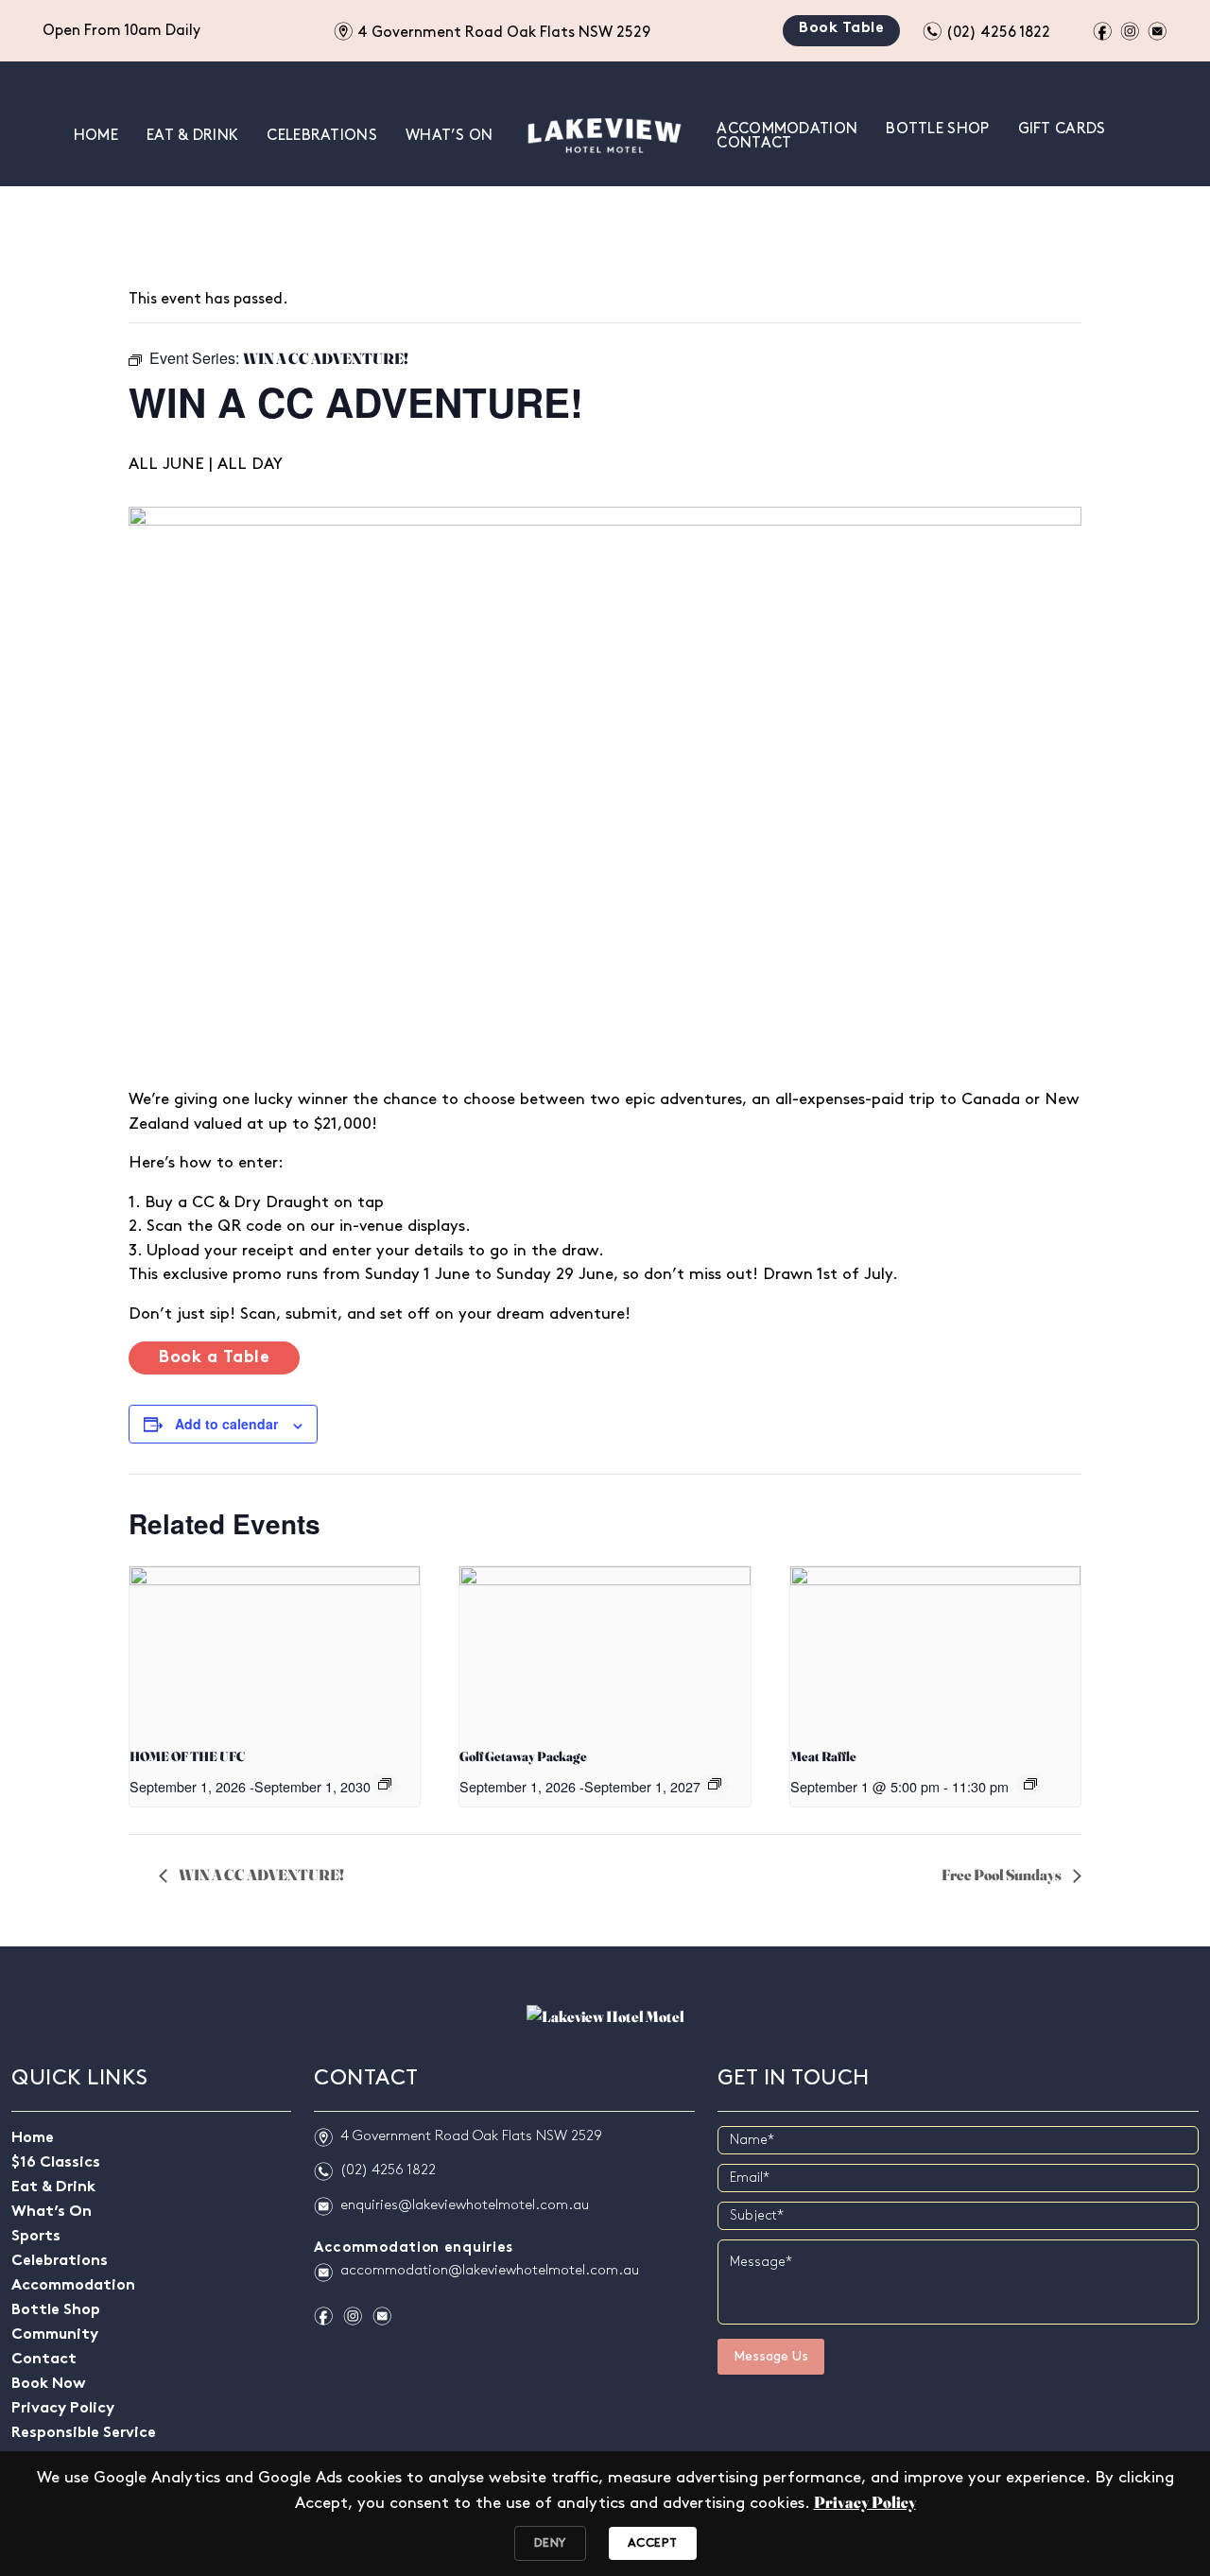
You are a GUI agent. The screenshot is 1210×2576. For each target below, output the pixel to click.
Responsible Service (84, 2434)
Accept (653, 2543)
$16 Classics (56, 2163)
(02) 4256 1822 (986, 30)
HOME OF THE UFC (187, 1756)
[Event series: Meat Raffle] (1030, 1784)
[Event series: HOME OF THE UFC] (385, 1784)
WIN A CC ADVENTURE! (260, 1875)
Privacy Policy (63, 2409)
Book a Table (214, 1358)
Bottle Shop (937, 129)
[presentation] (275, 1648)
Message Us (771, 2356)
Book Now (49, 2385)
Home (96, 136)
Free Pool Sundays (1003, 1875)
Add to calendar (226, 1424)
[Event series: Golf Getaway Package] (715, 1784)
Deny (550, 2543)
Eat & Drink (192, 136)
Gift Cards (1062, 129)
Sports (36, 2237)
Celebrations (322, 136)
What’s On (449, 136)
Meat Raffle (823, 1756)
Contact (754, 143)
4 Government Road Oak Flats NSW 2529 (492, 30)
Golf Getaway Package (523, 1756)
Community (55, 2335)
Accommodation (787, 129)
